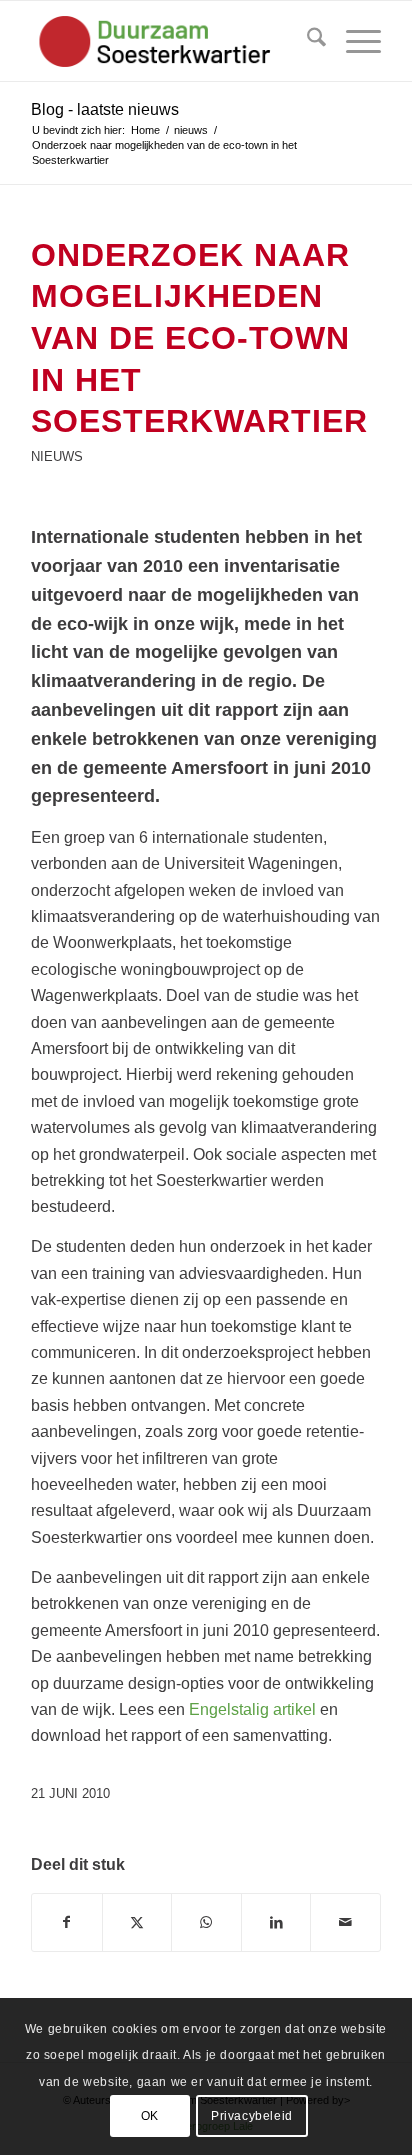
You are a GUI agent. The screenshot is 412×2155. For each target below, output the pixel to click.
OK (150, 2116)
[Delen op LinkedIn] (276, 1922)
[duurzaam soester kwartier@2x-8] (171, 41)
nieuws (57, 456)
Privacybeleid (252, 2116)
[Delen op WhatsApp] (206, 1922)
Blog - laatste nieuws (105, 109)
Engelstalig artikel (252, 1709)
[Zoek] (306, 41)
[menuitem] (306, 41)
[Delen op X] (137, 1922)
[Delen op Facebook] (67, 1922)
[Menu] (353, 41)
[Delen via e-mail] (345, 1922)
